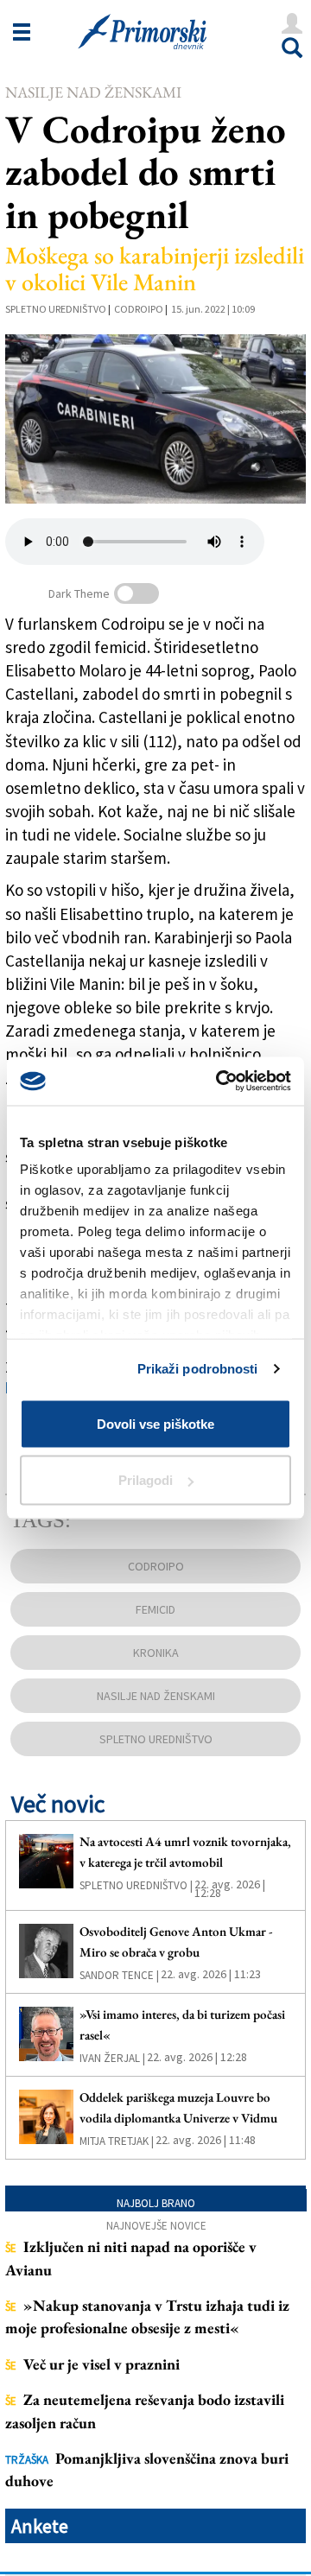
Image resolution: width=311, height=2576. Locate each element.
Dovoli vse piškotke (155, 1423)
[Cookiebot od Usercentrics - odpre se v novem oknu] (219, 1082)
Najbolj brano (156, 2203)
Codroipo (139, 309)
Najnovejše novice (156, 2226)
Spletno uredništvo (56, 309)
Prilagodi (146, 1480)
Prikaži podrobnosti (198, 1369)
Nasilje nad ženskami (93, 92)
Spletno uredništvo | (136, 1885)
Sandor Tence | (119, 1975)
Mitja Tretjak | (117, 2141)
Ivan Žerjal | (112, 2058)
